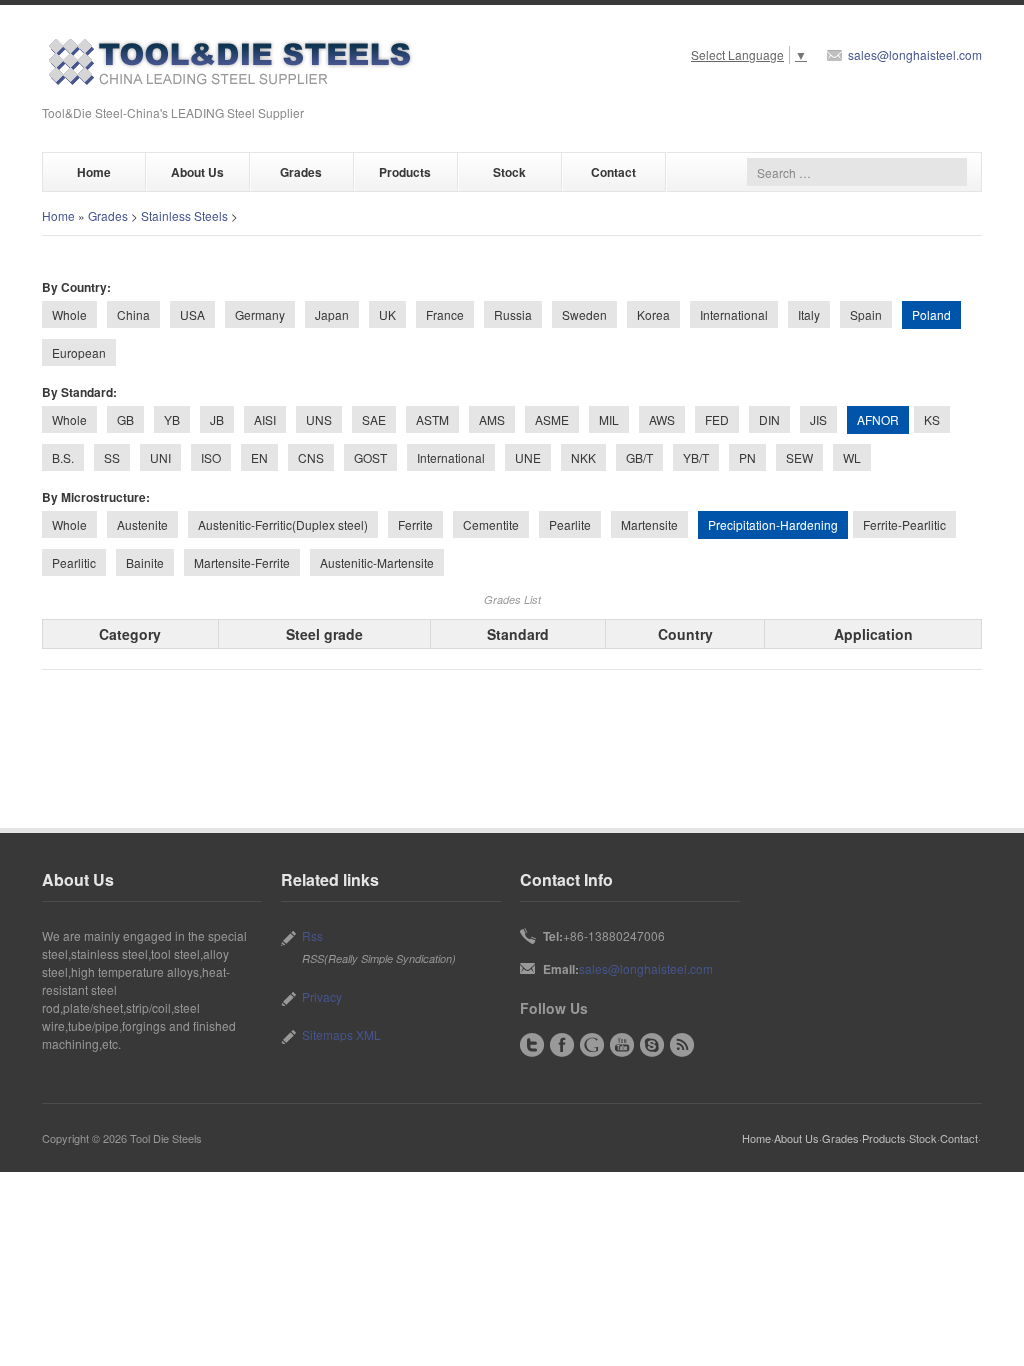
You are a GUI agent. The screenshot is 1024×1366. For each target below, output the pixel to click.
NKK (583, 457)
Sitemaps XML (341, 1034)
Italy (809, 314)
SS (112, 457)
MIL (609, 419)
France (445, 314)
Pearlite (570, 524)
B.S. (63, 457)
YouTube (622, 1045)
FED (717, 419)
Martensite (649, 524)
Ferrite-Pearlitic (904, 524)
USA (192, 314)
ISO (211, 457)
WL (852, 457)
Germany (260, 314)
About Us (197, 172)
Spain (866, 314)
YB (172, 419)
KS (932, 419)
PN (747, 457)
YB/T (696, 457)
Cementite (491, 524)
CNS (311, 457)
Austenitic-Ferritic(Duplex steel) (283, 524)
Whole (69, 314)
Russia (513, 314)
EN (259, 457)
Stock (509, 172)
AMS (492, 419)
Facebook (562, 1045)
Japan (332, 314)
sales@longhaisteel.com (915, 54)
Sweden (584, 314)
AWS (662, 419)
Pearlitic (74, 562)
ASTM (432, 419)
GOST (370, 457)
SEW (799, 457)
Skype (652, 1045)
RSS (682, 1045)
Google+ (592, 1045)
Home (94, 172)
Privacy (322, 996)
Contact (613, 172)
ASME (552, 419)
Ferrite (415, 524)
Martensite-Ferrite (242, 562)
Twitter (532, 1045)
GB (125, 419)
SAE (374, 419)
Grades (301, 172)
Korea (653, 314)
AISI (265, 419)
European (79, 352)
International (734, 314)
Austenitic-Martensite (377, 562)
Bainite (145, 562)
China (133, 314)
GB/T (639, 457)
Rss (312, 935)
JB (217, 419)
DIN (769, 419)
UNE (528, 457)
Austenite (142, 524)
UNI (160, 457)
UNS (319, 419)
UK (387, 314)
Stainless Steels (184, 215)
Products (405, 172)
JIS (818, 419)
